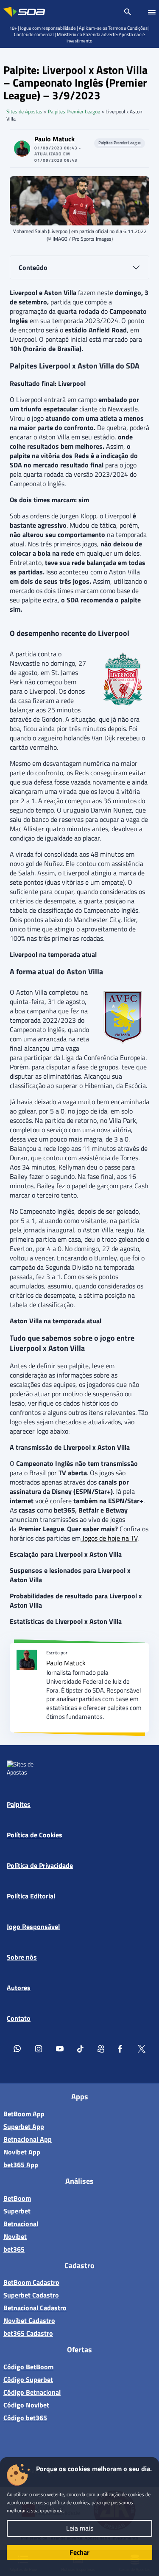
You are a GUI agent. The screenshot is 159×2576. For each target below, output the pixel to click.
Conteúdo (33, 267)
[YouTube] (60, 2049)
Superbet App (24, 2126)
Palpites (19, 1805)
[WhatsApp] (17, 2049)
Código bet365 (25, 2418)
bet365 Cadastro (28, 2333)
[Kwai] (101, 2049)
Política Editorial (31, 1896)
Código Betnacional (32, 2392)
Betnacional (21, 2223)
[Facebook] (121, 2049)
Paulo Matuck (54, 139)
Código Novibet (26, 2405)
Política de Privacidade (40, 1866)
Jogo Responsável (33, 1927)
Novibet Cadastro (29, 2320)
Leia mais (80, 2528)
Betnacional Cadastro (35, 2308)
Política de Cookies (35, 1835)
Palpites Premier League (74, 111)
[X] (142, 2049)
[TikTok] (81, 2049)
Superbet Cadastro (31, 2295)
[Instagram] (39, 2049)
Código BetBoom (28, 2367)
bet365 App (21, 2164)
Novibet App (22, 2151)
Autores (19, 1988)
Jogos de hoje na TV (109, 1538)
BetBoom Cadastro (31, 2282)
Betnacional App (28, 2139)
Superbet (17, 2210)
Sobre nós (22, 1957)
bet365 (14, 2249)
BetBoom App (24, 2113)
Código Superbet (28, 2379)
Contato (19, 2019)
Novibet (15, 2236)
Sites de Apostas (24, 111)
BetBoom (17, 2198)
